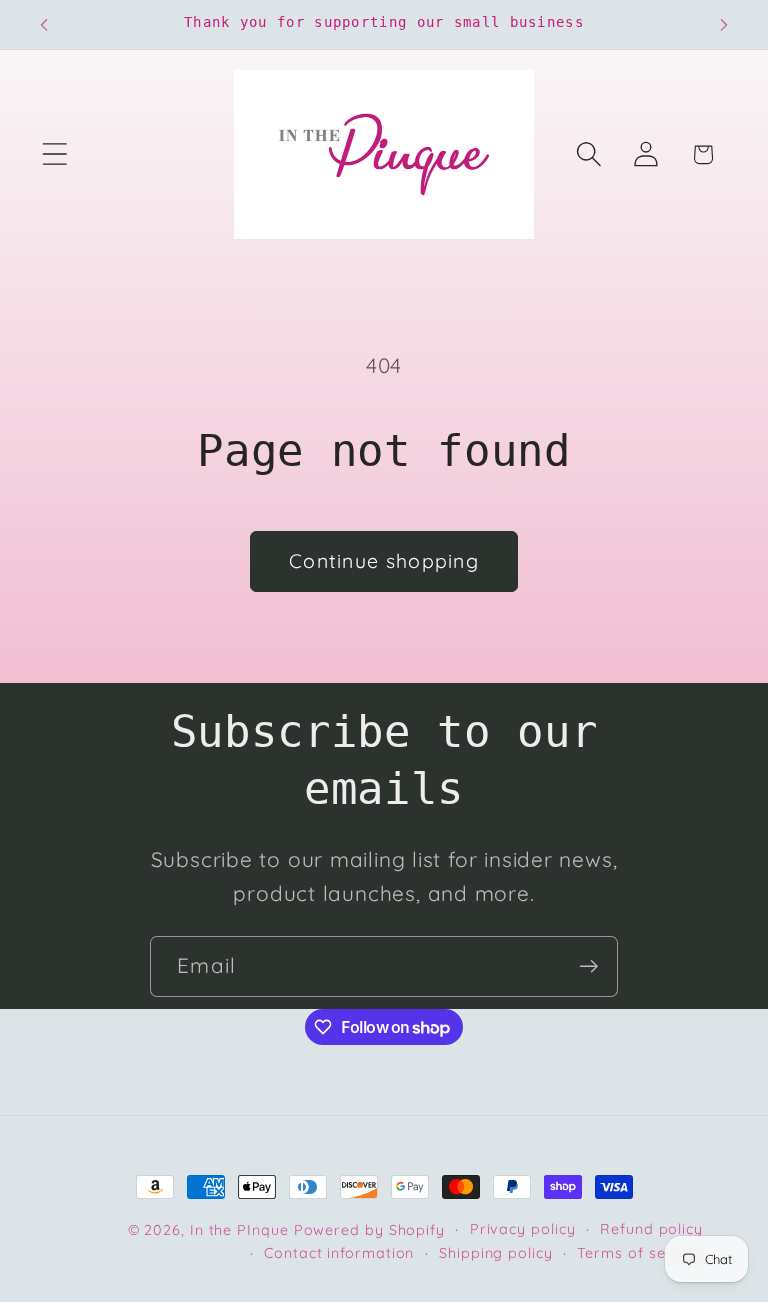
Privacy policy (523, 1229)
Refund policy (651, 1229)
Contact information (339, 1253)
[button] (54, 154)
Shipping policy (496, 1253)
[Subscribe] (588, 966)
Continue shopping (384, 560)
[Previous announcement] (44, 25)
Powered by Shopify (369, 1230)
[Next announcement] (724, 25)
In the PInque (239, 1230)
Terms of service (640, 1253)
